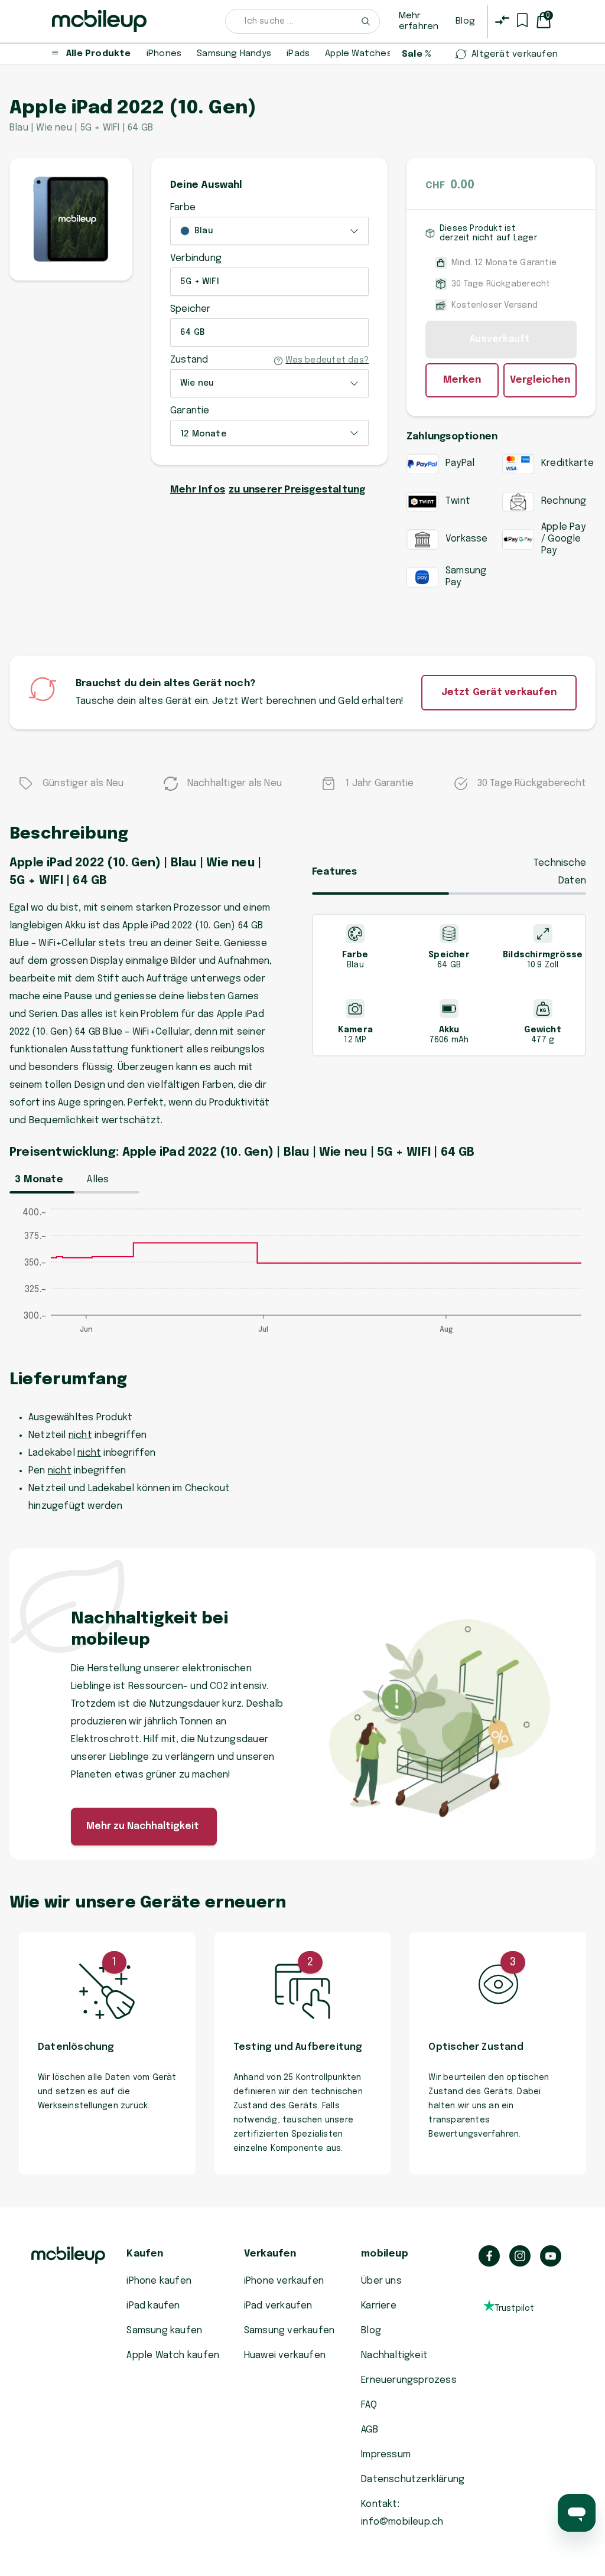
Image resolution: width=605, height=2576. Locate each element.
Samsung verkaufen (290, 2331)
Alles (98, 1180)
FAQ (369, 2405)
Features (335, 872)
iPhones (164, 54)
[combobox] (302, 21)
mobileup (385, 2254)
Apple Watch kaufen (173, 2355)
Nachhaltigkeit (394, 2355)
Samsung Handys (234, 54)
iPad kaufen (153, 2306)
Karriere (379, 2306)
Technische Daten (560, 872)
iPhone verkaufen (284, 2281)
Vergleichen (540, 380)
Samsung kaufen (164, 2331)
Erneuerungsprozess (409, 2380)
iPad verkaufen (278, 2306)
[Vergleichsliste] (502, 20)
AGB (370, 2430)
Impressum (386, 2455)
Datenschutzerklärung (413, 2479)
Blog (465, 21)
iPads (298, 54)
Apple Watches (358, 54)
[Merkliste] (522, 20)
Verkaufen (270, 2254)
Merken (462, 380)
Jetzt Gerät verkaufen (499, 692)
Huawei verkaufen (285, 2355)
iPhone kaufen (159, 2281)
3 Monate (39, 1180)
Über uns (381, 2281)
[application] (302, 1277)
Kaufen (145, 2254)
